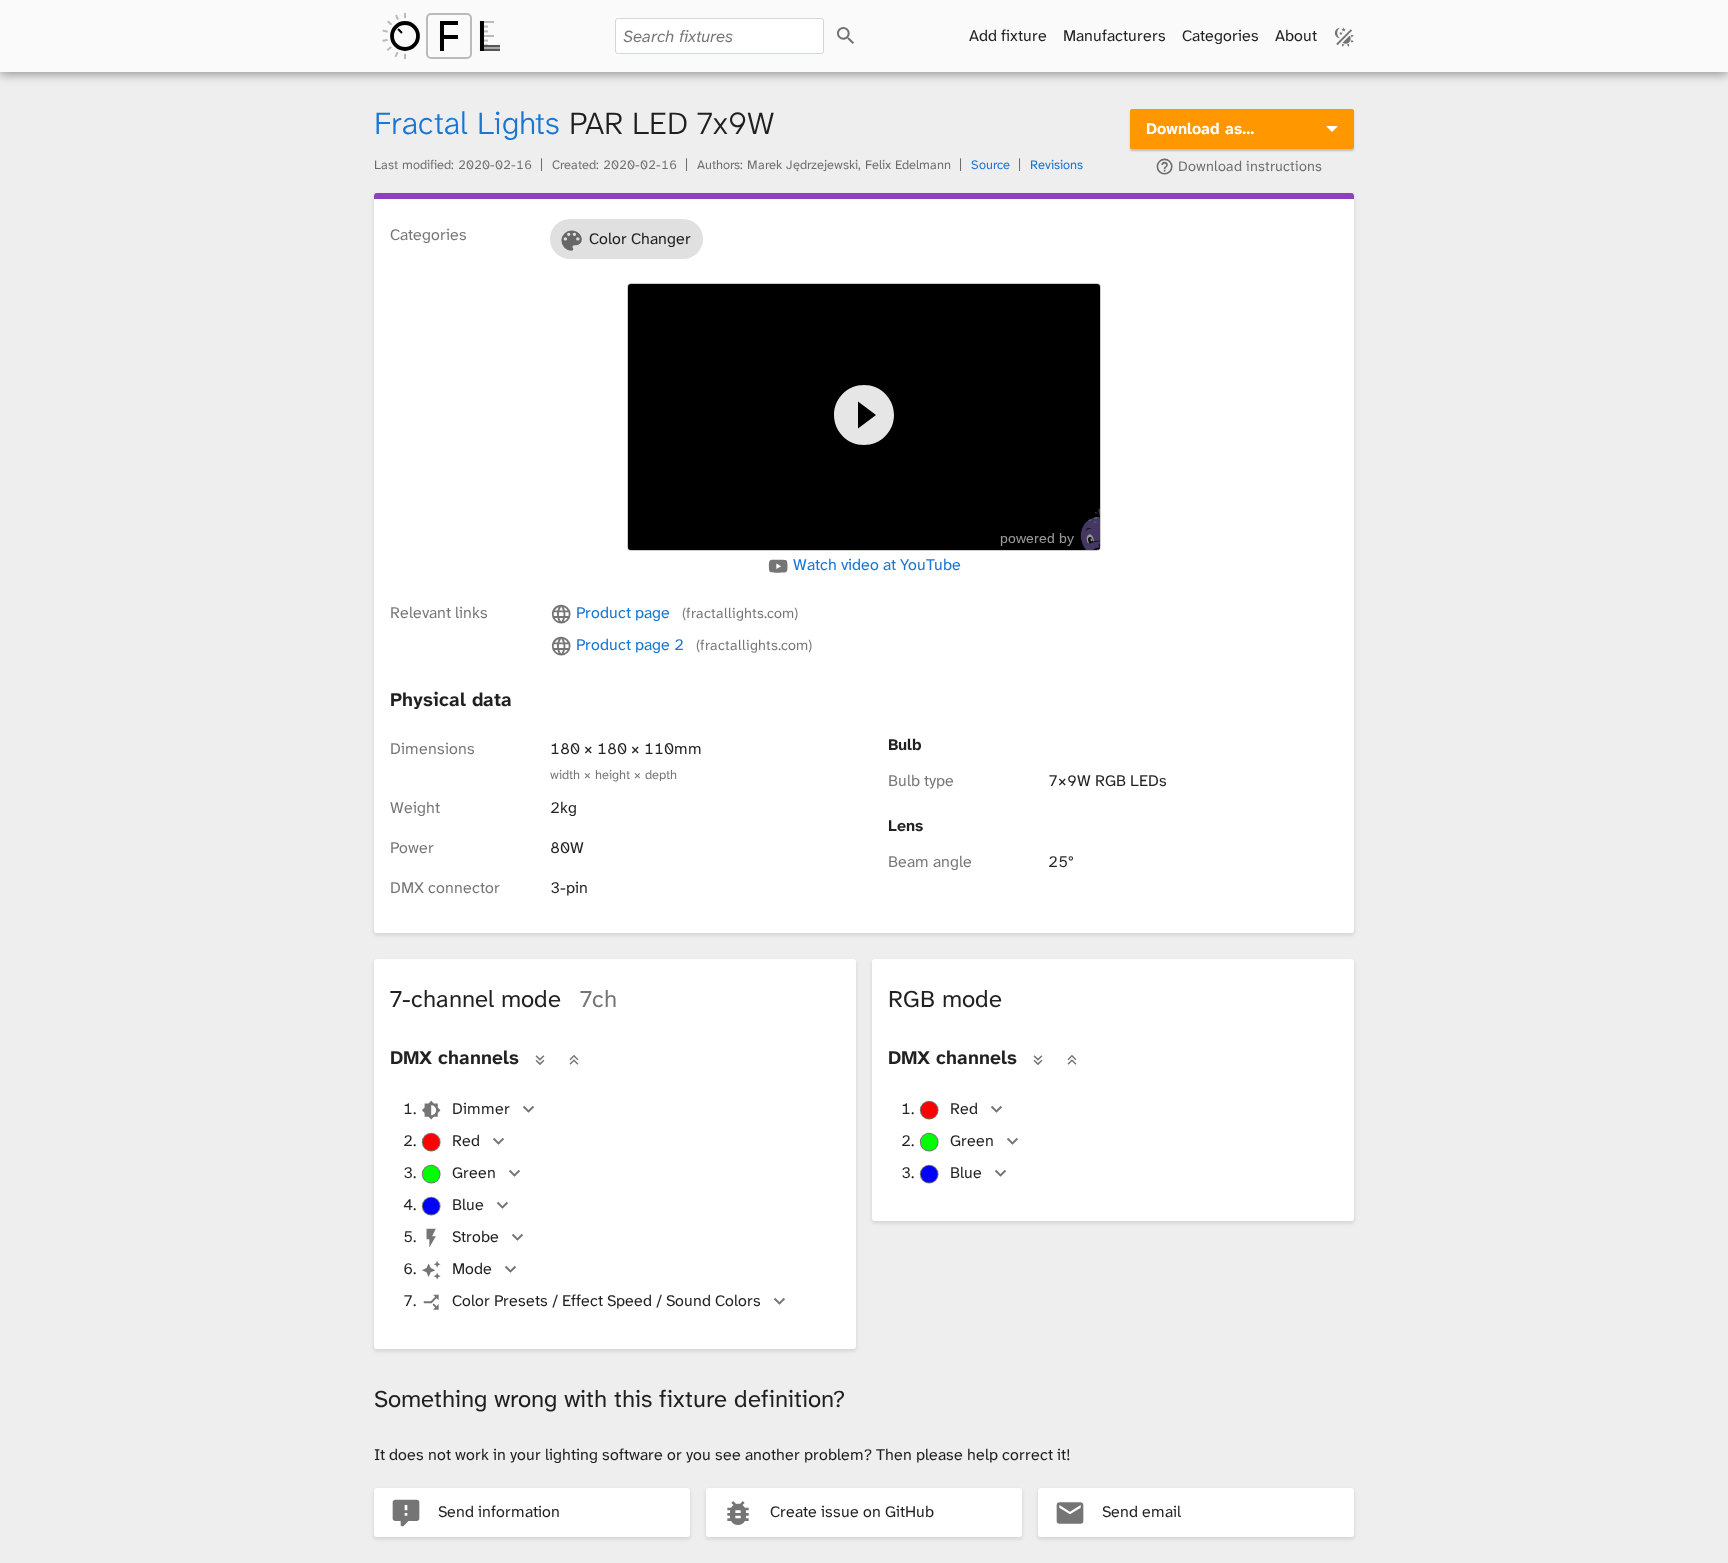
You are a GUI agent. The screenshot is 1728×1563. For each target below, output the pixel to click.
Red (466, 1140)
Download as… (1200, 128)
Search (863, 36)
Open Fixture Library (441, 36)
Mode (472, 1268)
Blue (468, 1204)
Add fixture (1008, 35)
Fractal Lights (467, 123)
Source (990, 164)
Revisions (1056, 164)
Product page (684, 612)
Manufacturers (1114, 35)
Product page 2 (691, 644)
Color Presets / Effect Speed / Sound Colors (606, 1300)
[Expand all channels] (540, 1059)
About (1296, 35)
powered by (1037, 538)
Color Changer (640, 238)
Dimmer (481, 1108)
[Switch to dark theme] (1344, 36)
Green (474, 1172)
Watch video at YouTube (875, 565)
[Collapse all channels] (574, 1059)
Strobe (475, 1236)
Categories (1220, 35)
